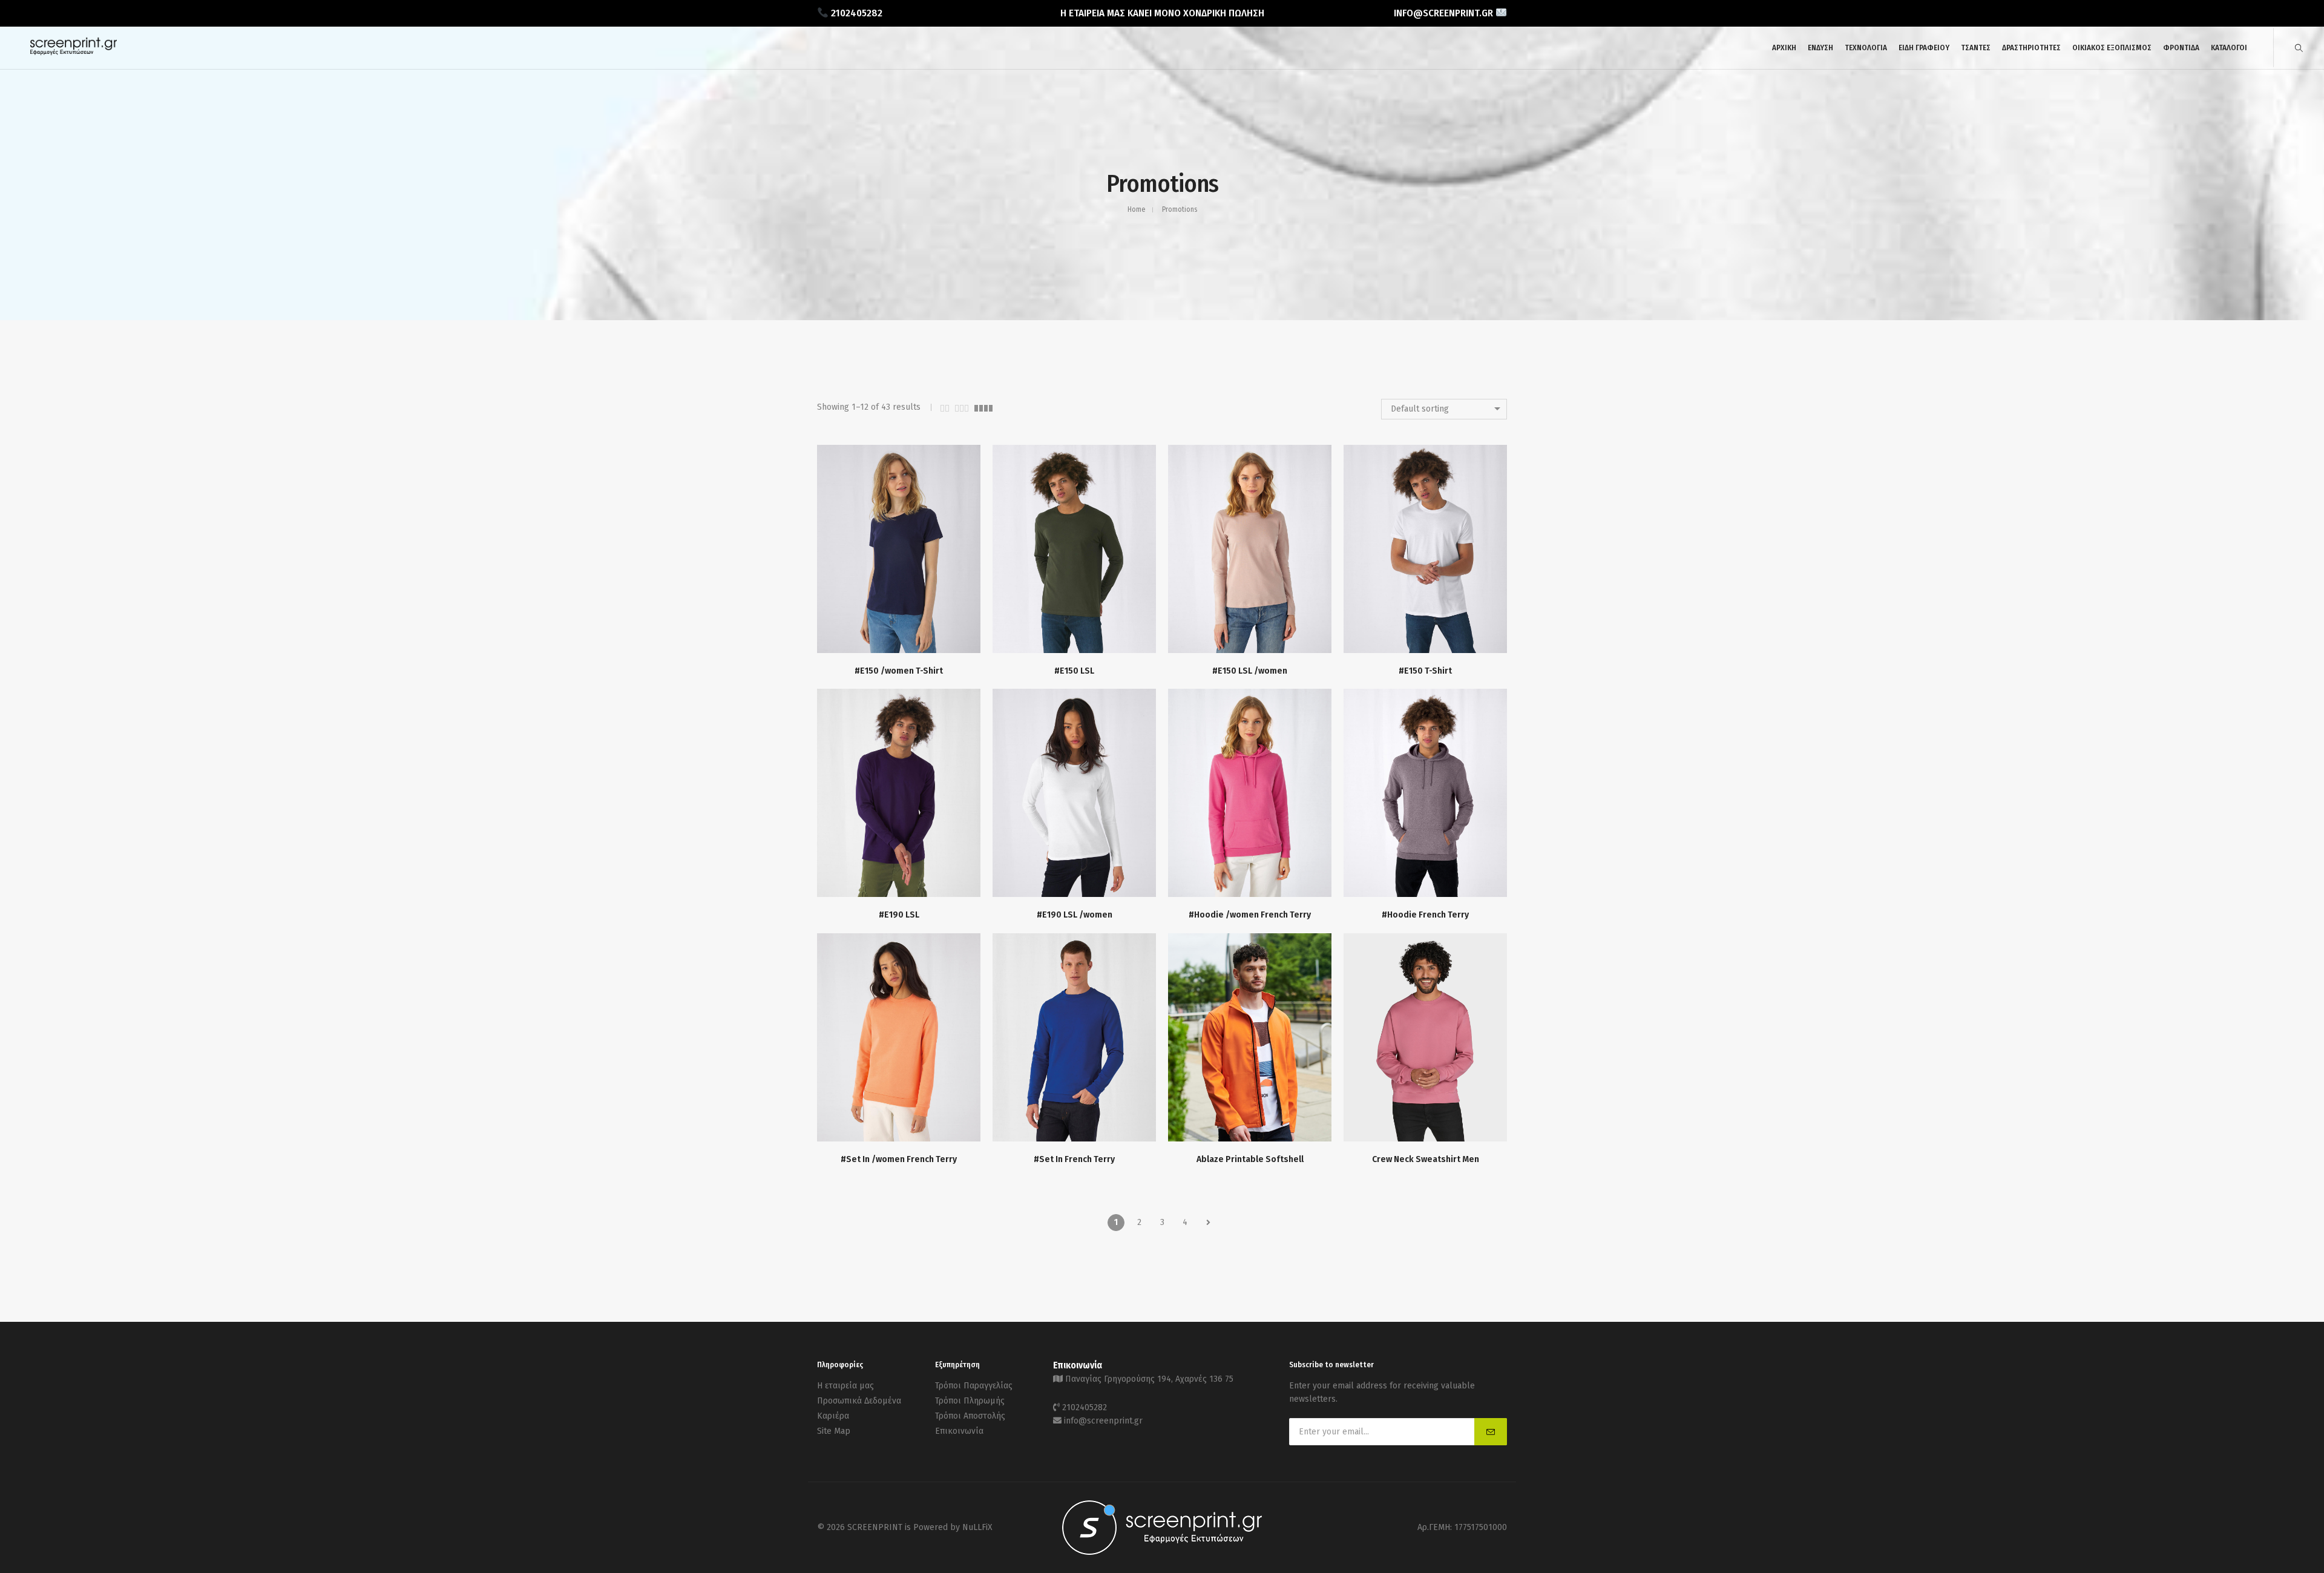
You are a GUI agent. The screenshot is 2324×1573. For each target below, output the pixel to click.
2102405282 (1085, 1407)
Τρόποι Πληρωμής (970, 1401)
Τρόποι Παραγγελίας (974, 1386)
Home (1136, 209)
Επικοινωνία (959, 1431)
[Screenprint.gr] (74, 53)
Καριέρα (833, 1416)
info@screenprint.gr (1103, 1421)
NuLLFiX (977, 1527)
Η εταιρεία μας (845, 1386)
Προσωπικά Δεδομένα (859, 1401)
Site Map (834, 1431)
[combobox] (1444, 409)
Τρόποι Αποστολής (970, 1416)
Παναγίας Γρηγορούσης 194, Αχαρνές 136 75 (1149, 1379)
